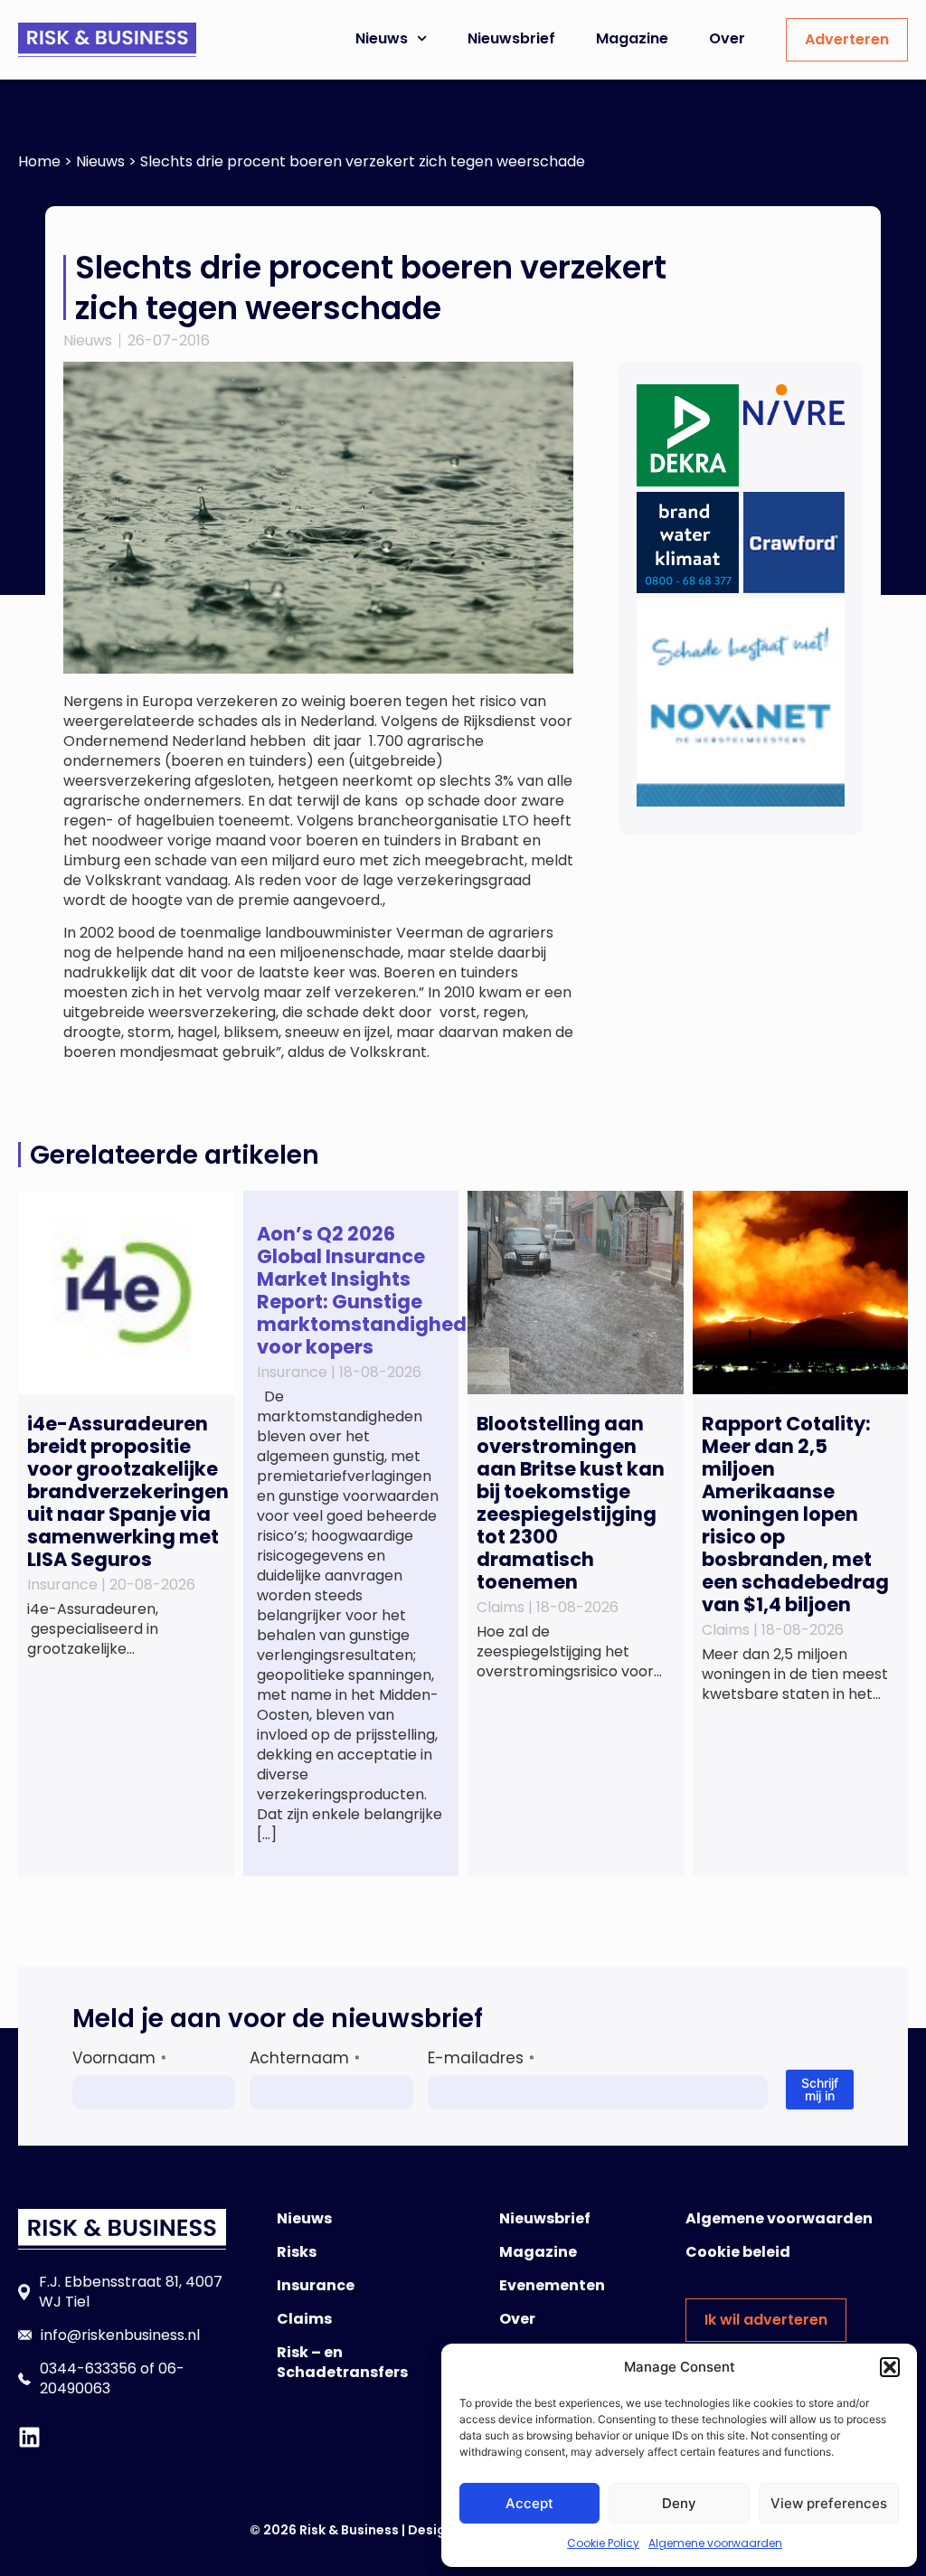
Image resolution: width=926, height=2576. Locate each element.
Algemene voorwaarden (715, 2543)
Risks (297, 2252)
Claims (304, 2319)
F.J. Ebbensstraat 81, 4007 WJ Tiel (131, 2292)
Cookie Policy (603, 2543)
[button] (890, 2367)
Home (39, 161)
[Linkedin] (29, 2437)
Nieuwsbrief (511, 38)
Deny (679, 2503)
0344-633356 (88, 2368)
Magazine (632, 38)
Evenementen (552, 2285)
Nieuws (382, 38)
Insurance (316, 2285)
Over (727, 38)
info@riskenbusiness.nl (120, 2335)
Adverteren (847, 39)
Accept (529, 2503)
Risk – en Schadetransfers (342, 2362)
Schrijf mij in (820, 2089)
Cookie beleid (738, 2252)
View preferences (829, 2503)
